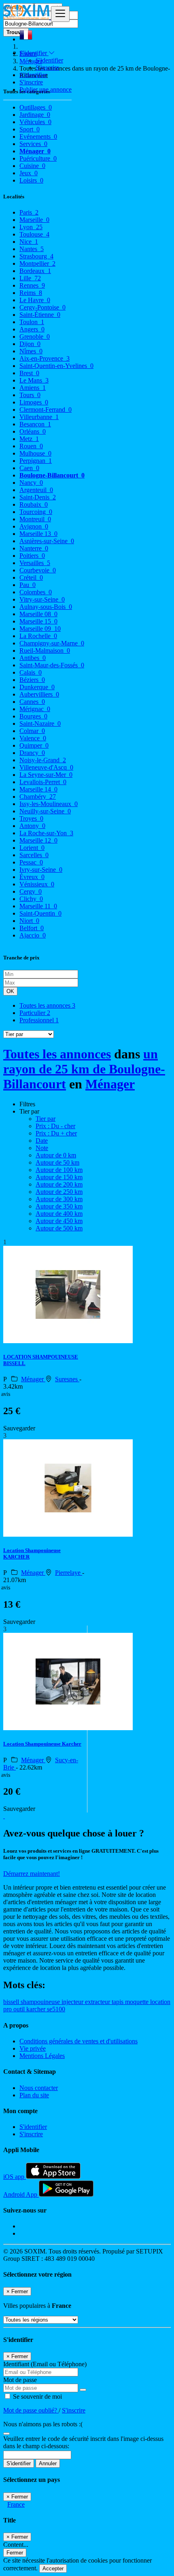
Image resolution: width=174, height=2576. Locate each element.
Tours (30, 395)
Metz (29, 439)
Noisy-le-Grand (43, 760)
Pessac (31, 862)
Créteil (31, 577)
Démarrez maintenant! (32, 1874)
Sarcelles (34, 855)
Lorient (32, 848)
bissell (12, 2002)
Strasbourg (36, 256)
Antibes (33, 658)
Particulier (35, 1013)
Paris (29, 212)
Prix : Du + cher (56, 1133)
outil (20, 2009)
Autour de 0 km (56, 1155)
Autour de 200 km (59, 1184)
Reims (31, 293)
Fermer (15, 2553)
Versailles (35, 563)
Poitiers (32, 556)
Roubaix (34, 504)
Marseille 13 (38, 534)
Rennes (32, 285)
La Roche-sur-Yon (46, 833)
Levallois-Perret (43, 782)
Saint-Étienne (40, 315)
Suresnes (67, 1379)
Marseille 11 (38, 906)
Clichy (31, 899)
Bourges (33, 716)
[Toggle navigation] (60, 14)
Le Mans (34, 380)
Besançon (35, 424)
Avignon (34, 526)
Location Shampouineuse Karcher (42, 1744)
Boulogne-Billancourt (52, 475)
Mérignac (35, 709)
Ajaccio (33, 935)
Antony (32, 826)
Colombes (36, 592)
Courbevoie (38, 570)
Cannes (32, 702)
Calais (31, 672)
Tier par (46, 1119)
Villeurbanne (39, 417)
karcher (37, 2009)
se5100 (56, 2009)
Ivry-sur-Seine (41, 870)
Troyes (31, 818)
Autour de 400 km (59, 1214)
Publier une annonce (46, 89)
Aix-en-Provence (45, 358)
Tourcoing (36, 512)
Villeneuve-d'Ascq (46, 767)
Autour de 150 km (59, 1177)
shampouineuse (41, 2002)
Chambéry (38, 797)
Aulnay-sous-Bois (46, 607)
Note (42, 1148)
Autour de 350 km (59, 1206)
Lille (30, 278)
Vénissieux (37, 884)
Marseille (34, 220)
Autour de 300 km (59, 1199)
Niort (29, 921)
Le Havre (35, 300)
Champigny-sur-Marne (52, 643)
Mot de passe (20, 2380)
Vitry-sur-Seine (42, 599)
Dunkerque (37, 687)
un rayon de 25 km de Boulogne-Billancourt (84, 1069)
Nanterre (34, 548)
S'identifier (49, 60)
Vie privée (33, 2048)
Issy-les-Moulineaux (49, 804)
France (16, 2504)
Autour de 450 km (59, 1221)
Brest (29, 373)
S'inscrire (47, 68)
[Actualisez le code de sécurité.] (6, 2431)
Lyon (31, 227)
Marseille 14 (38, 789)
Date (42, 1141)
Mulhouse (35, 453)
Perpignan (36, 461)
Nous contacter (39, 2088)
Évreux (32, 877)
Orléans (33, 431)
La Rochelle (38, 636)
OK (10, 991)
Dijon (30, 344)
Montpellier (37, 263)
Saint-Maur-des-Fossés (52, 665)
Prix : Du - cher (55, 1126)
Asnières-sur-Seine (47, 541)
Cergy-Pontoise (42, 307)
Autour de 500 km (59, 1228)
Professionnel (39, 1020)
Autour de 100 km (59, 1170)
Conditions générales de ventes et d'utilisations (79, 2041)
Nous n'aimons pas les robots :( (43, 2424)
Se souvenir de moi (37, 2396)
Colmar (32, 731)
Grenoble (35, 337)
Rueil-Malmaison (45, 650)
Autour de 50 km (57, 1162)
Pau (28, 585)
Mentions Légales (42, 2056)
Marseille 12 (38, 840)
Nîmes (31, 351)
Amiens (33, 388)
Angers (32, 329)
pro (8, 2009)
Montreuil (35, 519)
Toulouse (34, 234)
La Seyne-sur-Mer (46, 775)
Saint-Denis (38, 497)
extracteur (98, 2002)
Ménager (110, 1084)
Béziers (32, 680)
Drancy (32, 753)
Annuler (48, 2463)
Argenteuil (36, 490)
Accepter (53, 2568)
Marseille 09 (40, 629)
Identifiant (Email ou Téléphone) (45, 2364)
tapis (118, 2002)
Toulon (32, 322)
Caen (29, 468)
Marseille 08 (38, 614)
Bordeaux (35, 271)
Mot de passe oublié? (31, 2410)
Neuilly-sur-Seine (45, 811)
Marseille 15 (38, 621)
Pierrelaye (69, 1573)
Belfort (32, 928)
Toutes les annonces (47, 1005)
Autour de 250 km (59, 1192)
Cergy (31, 891)
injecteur (73, 2002)
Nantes (32, 249)
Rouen (31, 446)
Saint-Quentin (40, 913)
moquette (138, 2002)
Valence (33, 738)
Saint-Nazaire (40, 724)
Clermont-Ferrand (46, 410)
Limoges (34, 402)
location (160, 2002)
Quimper (34, 745)
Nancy (31, 483)
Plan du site (34, 2095)
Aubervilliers (39, 694)
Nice (29, 242)
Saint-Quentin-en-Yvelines (56, 366)
